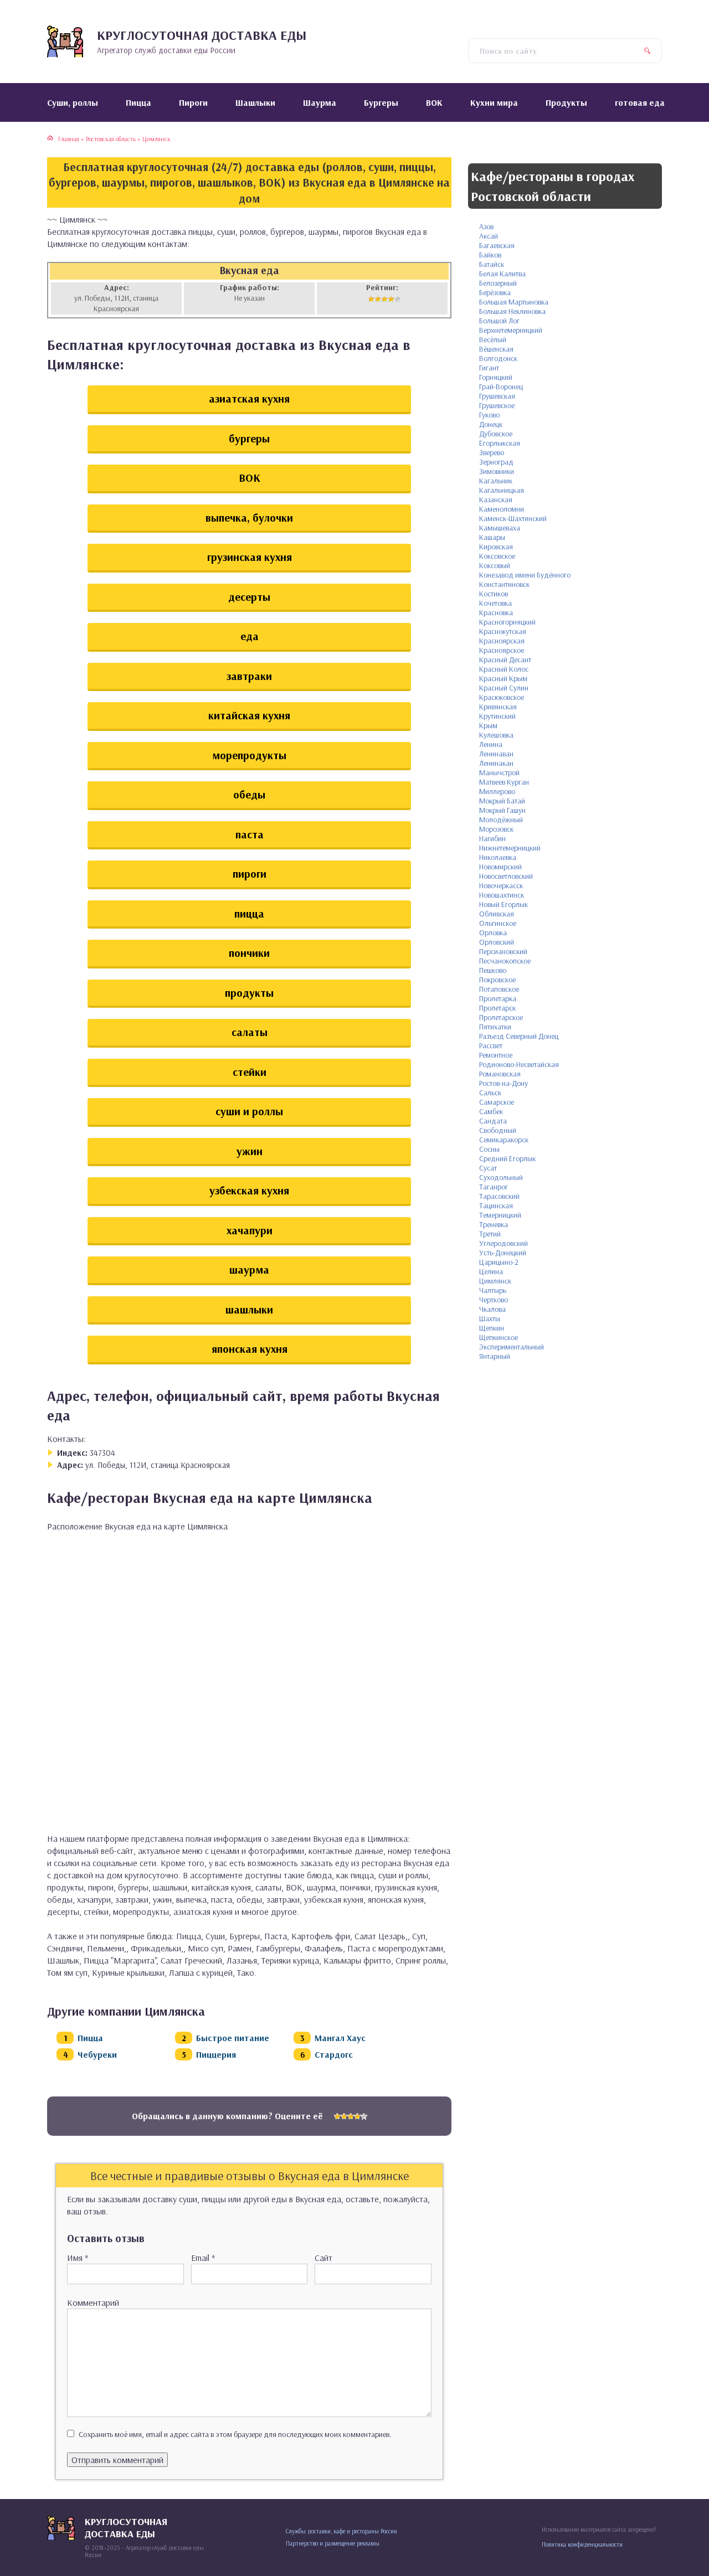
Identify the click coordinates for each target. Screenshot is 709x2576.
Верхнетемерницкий (511, 330)
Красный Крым (503, 678)
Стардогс (334, 2054)
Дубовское (496, 434)
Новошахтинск (502, 895)
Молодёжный (501, 820)
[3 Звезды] (384, 299)
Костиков (494, 594)
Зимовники (497, 471)
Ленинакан (496, 763)
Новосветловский (506, 876)
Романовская (500, 1074)
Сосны (489, 1149)
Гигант (489, 368)
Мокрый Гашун (502, 810)
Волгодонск (498, 358)
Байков (490, 255)
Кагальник (496, 481)
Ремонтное (496, 1055)
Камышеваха (500, 528)
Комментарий (93, 2302)
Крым (488, 725)
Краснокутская (503, 631)
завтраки (249, 676)
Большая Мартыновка (514, 302)
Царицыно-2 (499, 1262)
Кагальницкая (502, 490)
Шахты (490, 1318)
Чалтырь (493, 1290)
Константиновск (504, 584)
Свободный (498, 1130)
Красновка (496, 612)
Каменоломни (502, 509)
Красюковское (502, 697)
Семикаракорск (504, 1140)
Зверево (492, 452)
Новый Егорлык (504, 904)
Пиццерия (216, 2054)
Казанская (496, 499)
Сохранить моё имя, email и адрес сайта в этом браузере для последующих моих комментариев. (235, 2434)
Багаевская (497, 245)
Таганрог (494, 1187)
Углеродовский (504, 1243)
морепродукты (249, 755)
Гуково (489, 415)
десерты (249, 597)
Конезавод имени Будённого (525, 575)
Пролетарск (497, 1008)
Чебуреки (97, 2054)
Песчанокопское (505, 961)
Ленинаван (496, 754)
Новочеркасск (501, 885)
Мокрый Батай (502, 801)
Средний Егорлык (507, 1158)
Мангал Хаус (340, 2038)
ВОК (250, 478)
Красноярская (502, 641)
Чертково (494, 1300)
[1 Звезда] (371, 299)
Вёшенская (496, 349)
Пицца (90, 2038)
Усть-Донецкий (503, 1253)
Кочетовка (495, 603)
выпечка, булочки (249, 517)
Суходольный (501, 1177)
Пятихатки (495, 1027)
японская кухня (250, 1349)
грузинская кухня (250, 557)
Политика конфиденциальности (582, 2544)
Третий (490, 1234)
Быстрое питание (233, 2038)
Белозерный (498, 283)
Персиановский (503, 951)
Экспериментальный (512, 1347)
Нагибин (492, 838)
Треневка (494, 1224)
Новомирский (500, 867)
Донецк (491, 424)
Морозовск (496, 829)
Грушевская (497, 396)
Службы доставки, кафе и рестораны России (341, 2531)
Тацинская (496, 1205)
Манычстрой (499, 772)
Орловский (497, 942)
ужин (250, 1151)
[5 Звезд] (398, 299)
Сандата (493, 1121)
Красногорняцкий (507, 622)
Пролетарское (501, 1017)
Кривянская (498, 707)
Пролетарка (498, 998)
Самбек (491, 1111)
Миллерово (497, 791)
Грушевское (497, 405)
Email (203, 2258)
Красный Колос (504, 669)
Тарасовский (499, 1196)
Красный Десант (505, 660)
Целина (491, 1271)
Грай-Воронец (501, 387)
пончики (249, 953)
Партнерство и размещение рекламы (333, 2543)
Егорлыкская (500, 443)
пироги (250, 874)
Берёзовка (495, 292)
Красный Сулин (504, 688)
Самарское (497, 1102)
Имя (78, 2258)
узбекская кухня (249, 1190)
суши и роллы (249, 1111)
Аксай (489, 236)
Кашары (492, 537)
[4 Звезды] (391, 299)
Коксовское (497, 556)
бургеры (249, 438)
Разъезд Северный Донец (519, 1036)
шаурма (249, 1269)
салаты (250, 1032)
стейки (250, 1072)
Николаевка (498, 857)
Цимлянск (495, 1281)
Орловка (493, 932)
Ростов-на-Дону (504, 1083)
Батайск (492, 264)
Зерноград (496, 462)
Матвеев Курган (504, 782)
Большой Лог (499, 321)
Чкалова (492, 1309)
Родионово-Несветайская (519, 1064)
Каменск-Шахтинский (513, 518)
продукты (249, 993)
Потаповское (499, 989)
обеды (249, 794)
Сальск (490, 1093)
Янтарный (495, 1356)
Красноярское (502, 650)
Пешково (493, 970)
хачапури (250, 1230)
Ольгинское (498, 923)
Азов (486, 226)
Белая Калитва (502, 274)
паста (250, 834)
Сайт (323, 2258)
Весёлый (493, 339)
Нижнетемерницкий (510, 848)
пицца (249, 913)
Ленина (491, 744)
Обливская (497, 914)
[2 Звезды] (378, 299)
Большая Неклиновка (512, 311)
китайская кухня (249, 715)
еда (250, 636)
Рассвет (491, 1045)
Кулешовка (496, 735)
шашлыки (249, 1309)
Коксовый (495, 565)
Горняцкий (496, 377)
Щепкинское (499, 1337)
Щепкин (492, 1328)
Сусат (488, 1168)
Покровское (497, 980)
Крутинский (497, 716)
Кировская (496, 547)
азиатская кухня (249, 398)
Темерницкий (500, 1215)
